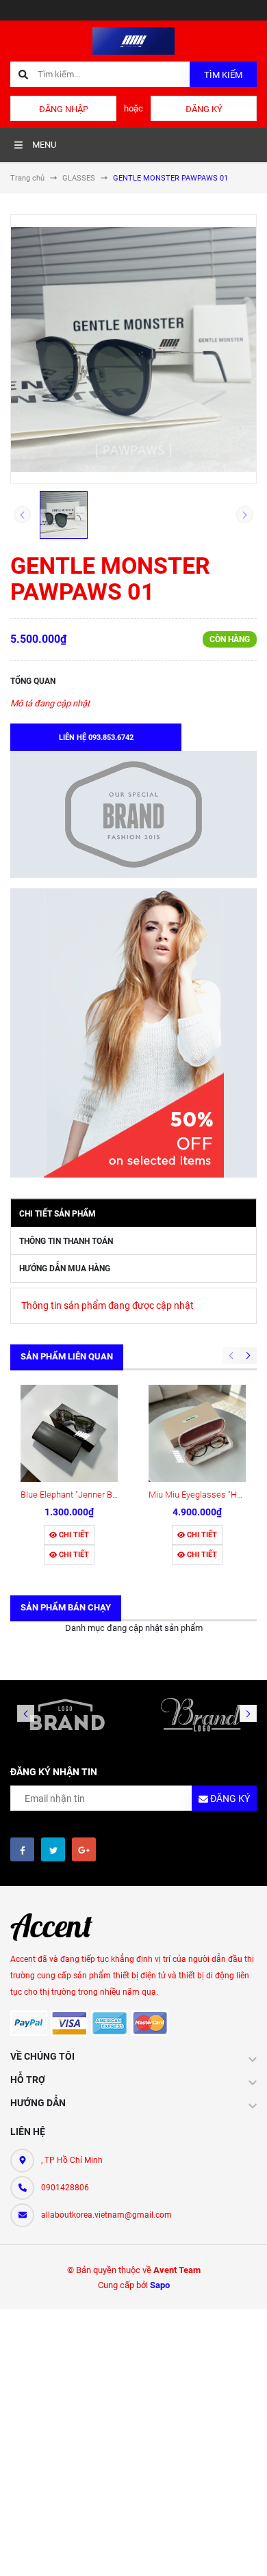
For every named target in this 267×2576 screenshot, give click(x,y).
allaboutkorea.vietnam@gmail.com (106, 2215)
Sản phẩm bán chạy (66, 1607)
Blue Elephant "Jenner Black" (76, 1495)
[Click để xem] (133, 349)
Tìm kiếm (223, 75)
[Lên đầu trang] (245, 2550)
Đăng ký (204, 109)
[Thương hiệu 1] (67, 1714)
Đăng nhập (64, 109)
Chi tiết (73, 1535)
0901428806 (65, 2188)
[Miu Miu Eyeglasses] (197, 1433)
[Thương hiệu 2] (200, 1714)
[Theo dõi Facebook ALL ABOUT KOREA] (22, 1849)
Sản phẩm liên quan (67, 1356)
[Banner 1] (133, 814)
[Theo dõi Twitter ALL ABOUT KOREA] (53, 1849)
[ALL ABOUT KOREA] (58, 1927)
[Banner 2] (133, 1033)
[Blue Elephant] (69, 1433)
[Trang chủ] (133, 40)
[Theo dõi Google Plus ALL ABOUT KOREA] (84, 1849)
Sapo (160, 2285)
